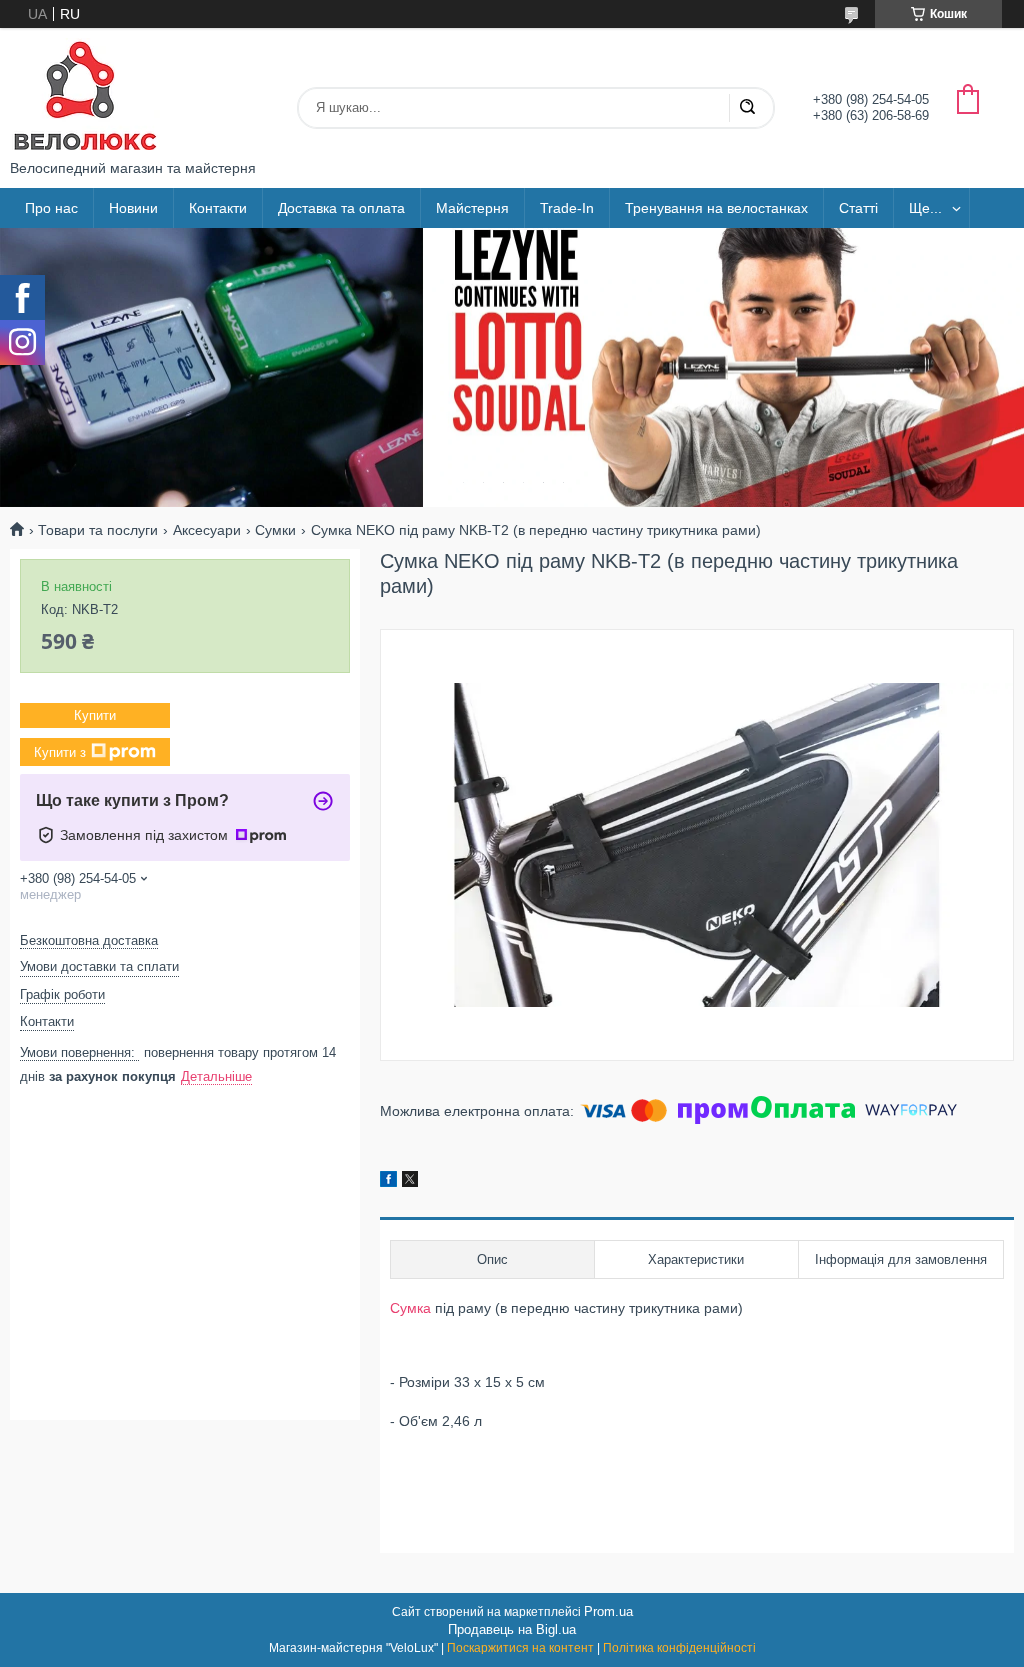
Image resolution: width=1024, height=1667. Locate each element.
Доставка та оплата (341, 208)
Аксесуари (207, 530)
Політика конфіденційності (679, 1648)
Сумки (275, 530)
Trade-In (567, 208)
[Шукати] (747, 108)
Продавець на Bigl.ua (512, 1629)
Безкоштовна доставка (89, 940)
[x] (410, 1182)
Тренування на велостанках (716, 208)
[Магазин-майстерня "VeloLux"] (85, 94)
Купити (95, 715)
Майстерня (472, 208)
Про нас (51, 208)
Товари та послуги (98, 530)
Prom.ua (608, 1611)
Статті (858, 208)
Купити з (60, 752)
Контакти (218, 208)
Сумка (410, 1308)
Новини (133, 208)
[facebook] (388, 1182)
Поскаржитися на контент (520, 1648)
